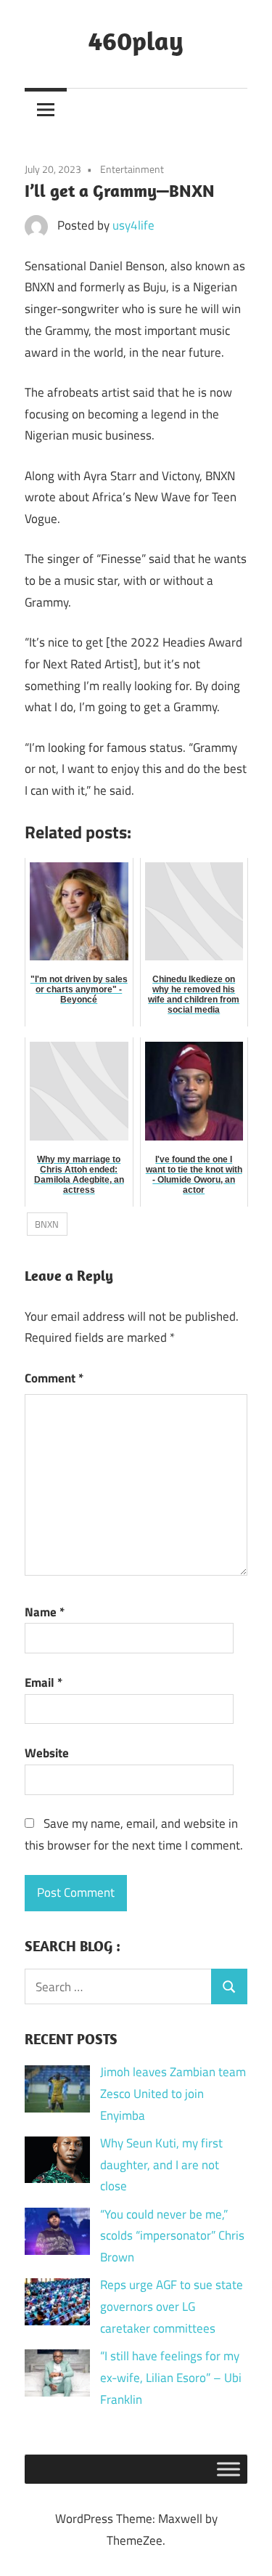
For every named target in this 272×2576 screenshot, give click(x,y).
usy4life (133, 225)
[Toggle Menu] (228, 2469)
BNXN (47, 1224)
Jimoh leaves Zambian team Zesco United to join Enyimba (173, 2094)
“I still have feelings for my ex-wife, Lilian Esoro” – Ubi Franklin (171, 2378)
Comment (54, 1378)
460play (136, 40)
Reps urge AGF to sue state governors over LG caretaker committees (172, 2306)
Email (44, 1682)
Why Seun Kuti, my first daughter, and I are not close (161, 2165)
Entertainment (132, 169)
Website (47, 1753)
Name (45, 1612)
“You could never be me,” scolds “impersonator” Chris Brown (172, 2236)
